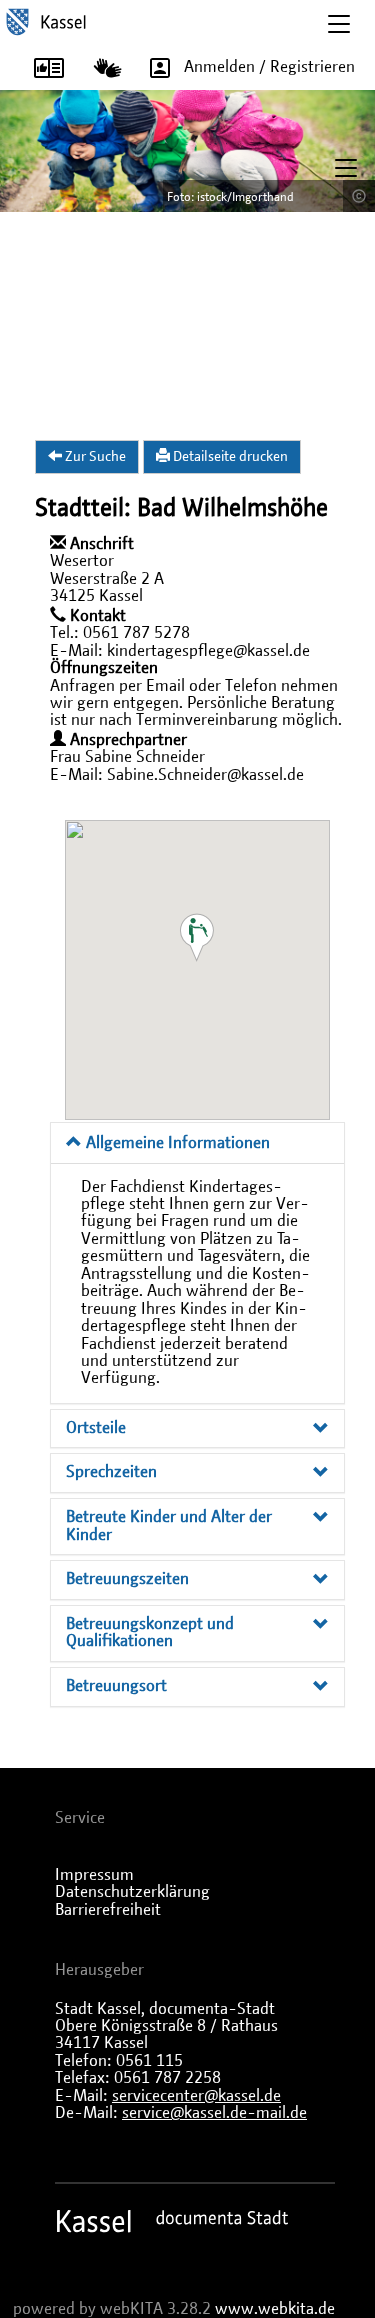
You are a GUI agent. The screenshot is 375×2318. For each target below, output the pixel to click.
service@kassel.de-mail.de (214, 2113)
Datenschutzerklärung (132, 1892)
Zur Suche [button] (94, 457)
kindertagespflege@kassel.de (208, 651)
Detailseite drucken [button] (229, 457)
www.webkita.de (275, 2309)
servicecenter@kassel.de (196, 2096)
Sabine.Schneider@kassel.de (205, 775)
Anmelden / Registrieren (269, 67)
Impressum (94, 1875)
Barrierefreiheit (108, 1910)
